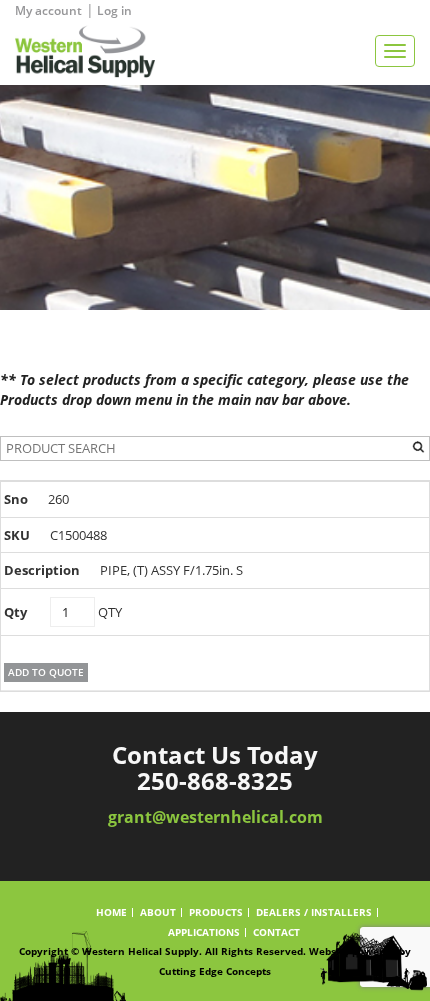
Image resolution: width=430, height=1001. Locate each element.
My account (48, 10)
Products (216, 912)
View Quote (382, 10)
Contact (276, 932)
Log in (114, 10)
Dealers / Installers (314, 912)
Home (111, 912)
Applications (204, 932)
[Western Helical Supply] (77, 50)
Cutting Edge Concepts (215, 971)
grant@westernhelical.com (215, 818)
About (158, 912)
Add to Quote (46, 672)
